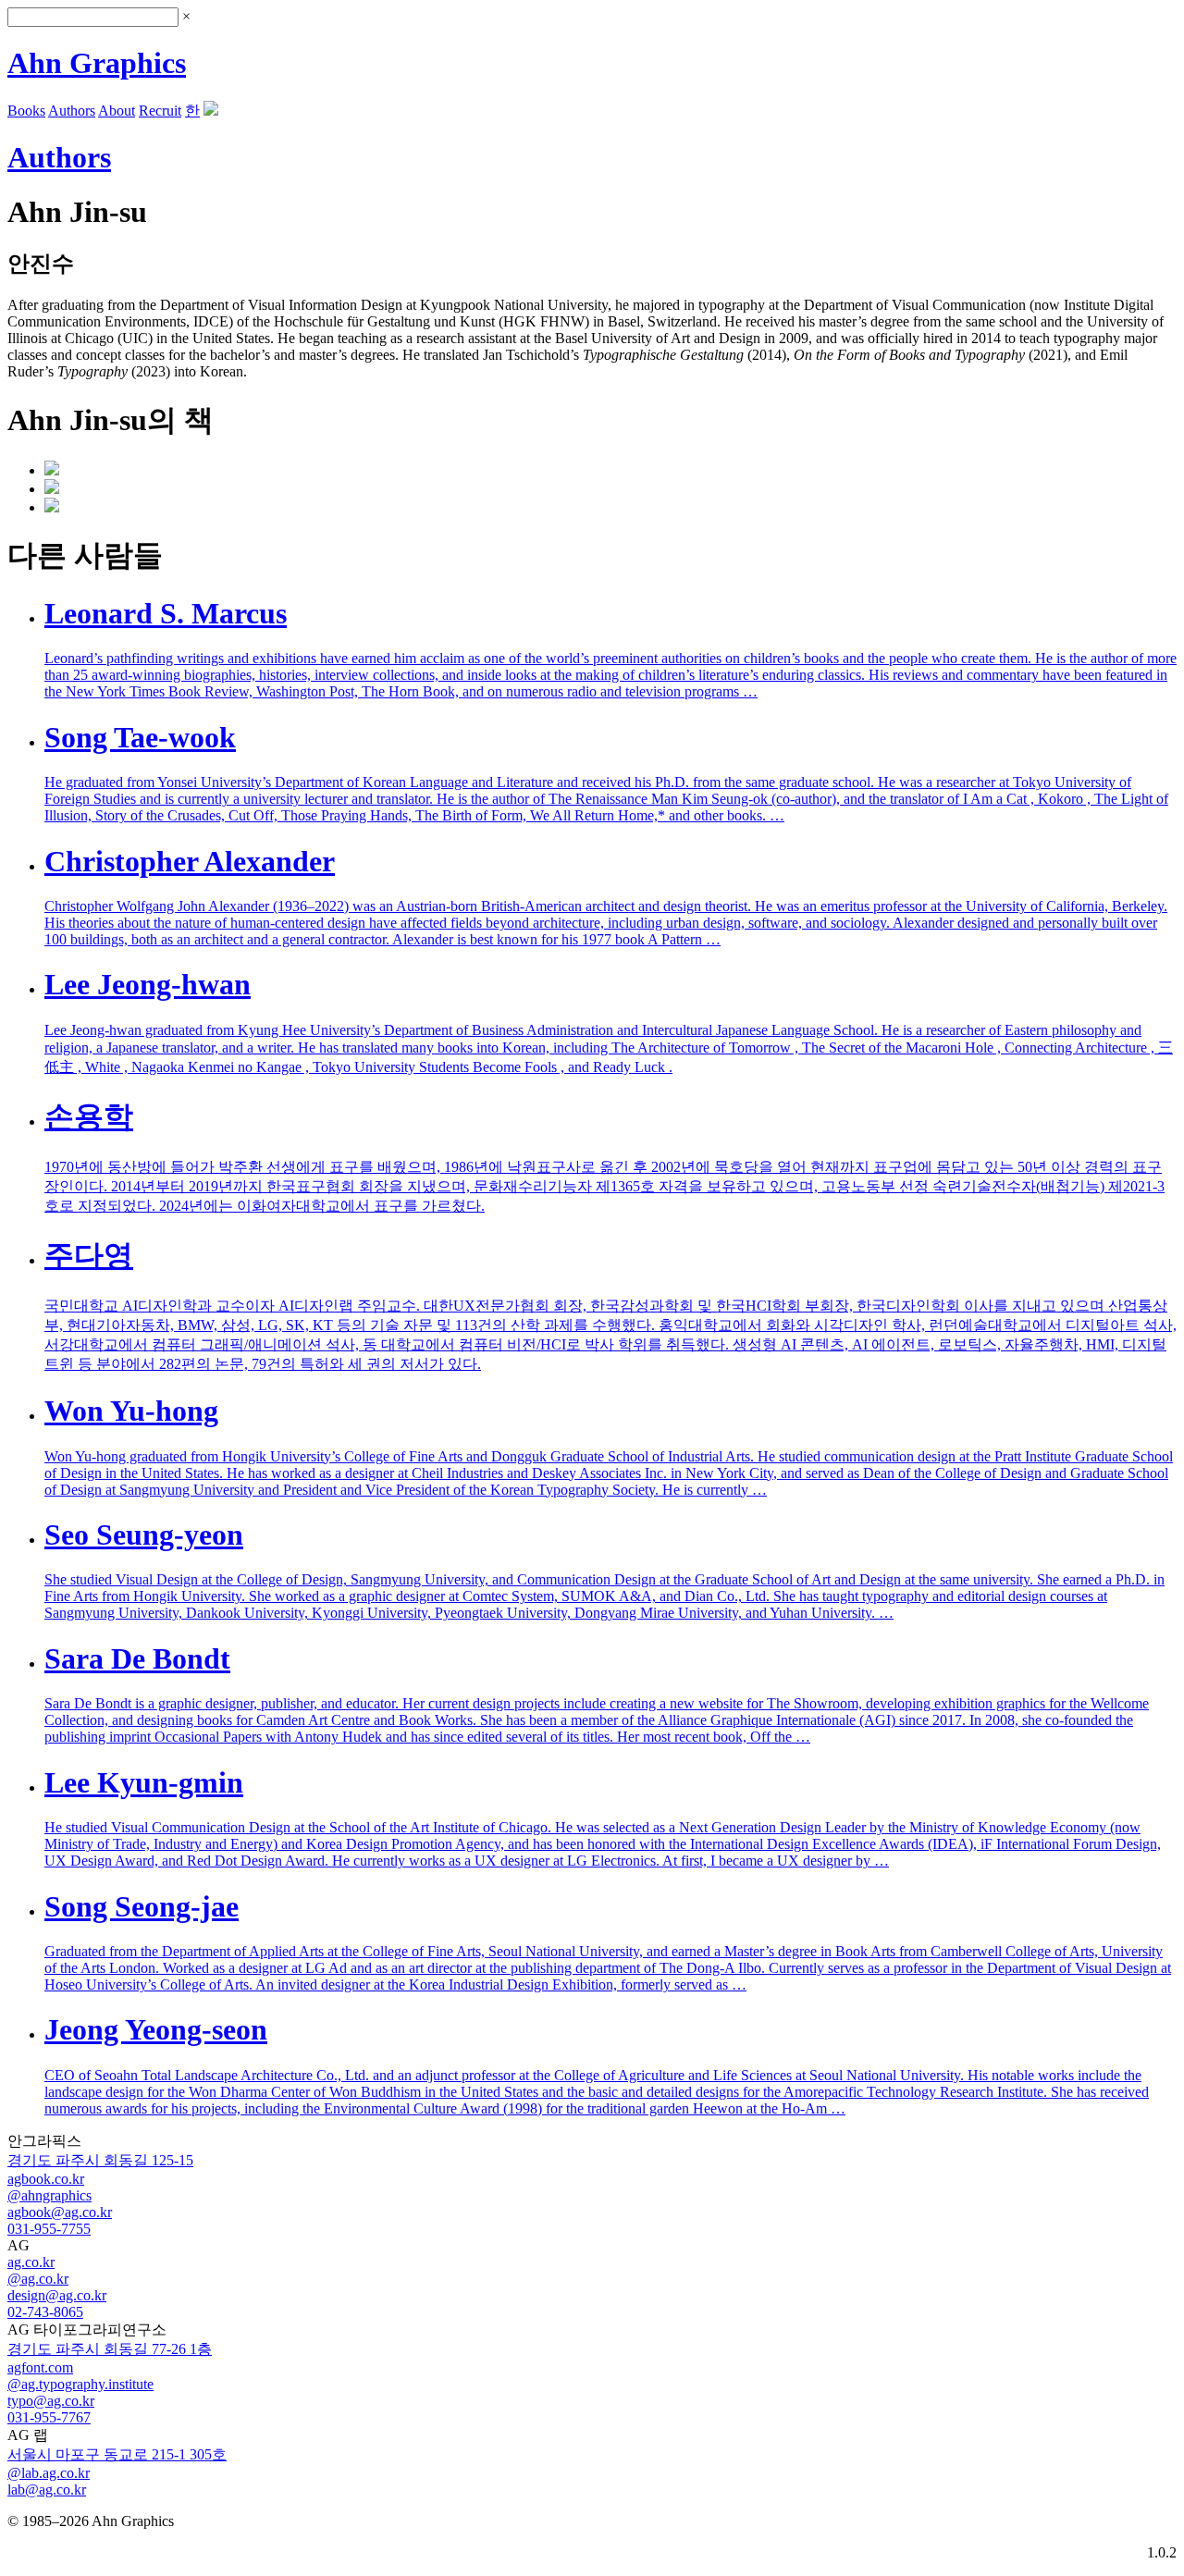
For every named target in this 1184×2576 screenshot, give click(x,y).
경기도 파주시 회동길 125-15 (100, 2160)
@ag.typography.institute (80, 2384)
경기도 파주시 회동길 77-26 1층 (110, 2349)
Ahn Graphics (97, 63)
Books (26, 111)
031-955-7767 (49, 2417)
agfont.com (40, 2367)
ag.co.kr (31, 2262)
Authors (72, 111)
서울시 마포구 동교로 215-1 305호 (117, 2454)
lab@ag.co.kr (47, 2490)
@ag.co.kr (38, 2279)
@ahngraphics (49, 2195)
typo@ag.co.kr (51, 2401)
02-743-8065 (45, 2312)
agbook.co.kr (46, 2179)
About (117, 111)
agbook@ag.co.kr (60, 2212)
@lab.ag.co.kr (49, 2473)
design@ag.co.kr (57, 2295)
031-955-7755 (49, 2229)
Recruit (160, 111)
